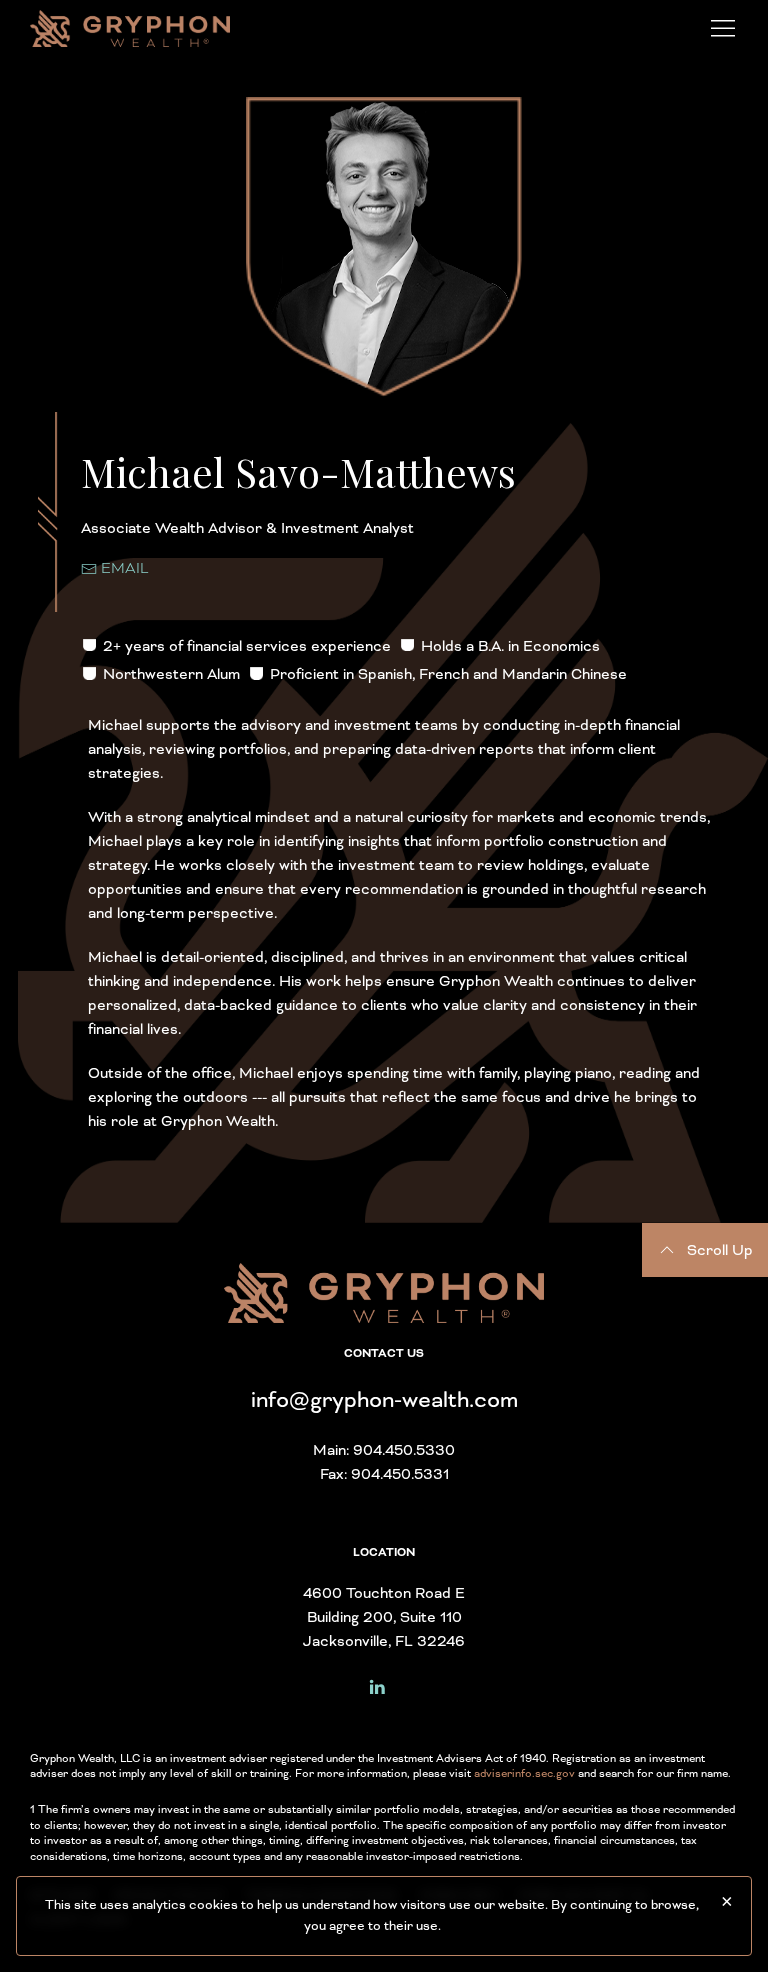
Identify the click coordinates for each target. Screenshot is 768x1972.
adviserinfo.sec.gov (524, 1773)
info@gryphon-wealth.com (384, 1400)
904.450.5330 (404, 1450)
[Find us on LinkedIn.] (377, 1685)
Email (123, 568)
